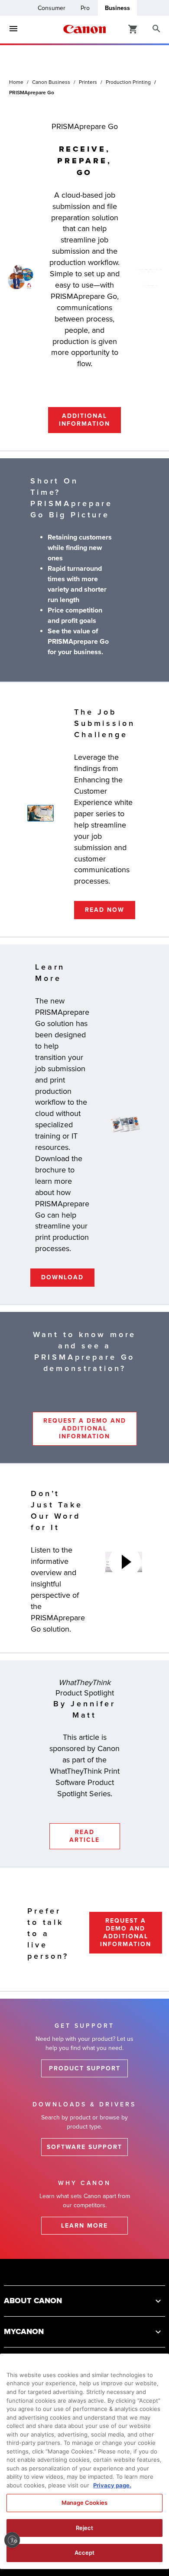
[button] (84, 2301)
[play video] (125, 1562)
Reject (85, 2528)
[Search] (156, 29)
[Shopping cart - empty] (133, 29)
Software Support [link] (84, 2147)
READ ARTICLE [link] (84, 1836)
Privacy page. (112, 2485)
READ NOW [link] (105, 910)
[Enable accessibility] (12, 2540)
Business (117, 8)
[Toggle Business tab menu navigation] (13, 29)
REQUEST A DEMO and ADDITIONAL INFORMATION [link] (85, 1429)
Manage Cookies (84, 2503)
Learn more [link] (84, 2226)
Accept (85, 2553)
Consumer (52, 8)
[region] (84, 2461)
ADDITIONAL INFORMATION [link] (84, 420)
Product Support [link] (85, 2068)
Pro (85, 8)
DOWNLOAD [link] (62, 1277)
